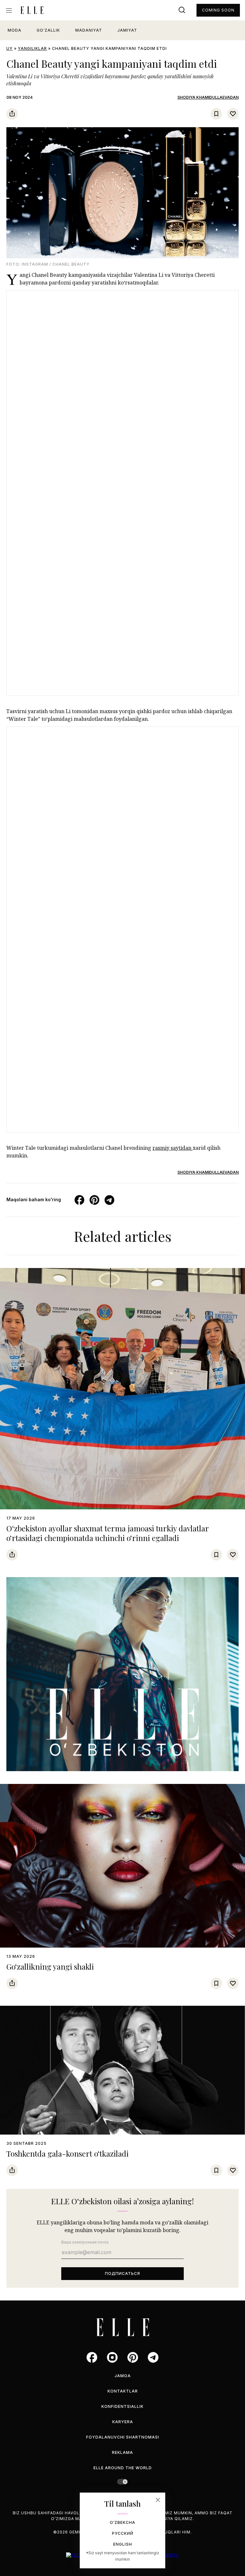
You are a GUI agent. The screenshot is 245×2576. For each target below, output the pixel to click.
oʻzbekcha (122, 2522)
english (123, 2544)
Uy (10, 48)
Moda (15, 30)
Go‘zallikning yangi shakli (50, 1966)
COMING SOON (218, 10)
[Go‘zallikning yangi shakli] (122, 1866)
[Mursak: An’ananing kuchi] (122, 1674)
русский (123, 2533)
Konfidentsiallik (122, 2406)
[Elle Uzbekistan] (32, 10)
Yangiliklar (32, 48)
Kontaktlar (123, 2391)
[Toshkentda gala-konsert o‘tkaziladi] (122, 2070)
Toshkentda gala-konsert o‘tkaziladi (67, 2153)
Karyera (123, 2422)
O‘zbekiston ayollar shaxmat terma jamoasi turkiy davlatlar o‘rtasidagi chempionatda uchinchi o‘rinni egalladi (108, 1533)
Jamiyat (127, 30)
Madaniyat (89, 30)
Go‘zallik (48, 30)
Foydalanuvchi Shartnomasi (123, 2437)
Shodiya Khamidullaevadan (208, 97)
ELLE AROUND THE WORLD (123, 2468)
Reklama (122, 2452)
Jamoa (123, 2376)
